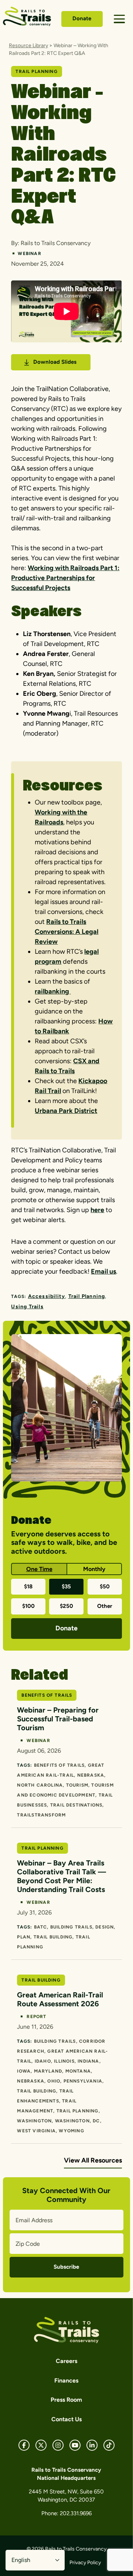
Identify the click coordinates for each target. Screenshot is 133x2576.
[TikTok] (109, 2445)
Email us (103, 1271)
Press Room (66, 2400)
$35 (66, 1587)
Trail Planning (87, 1296)
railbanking (53, 991)
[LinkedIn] (92, 2445)
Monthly (94, 1569)
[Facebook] (24, 2445)
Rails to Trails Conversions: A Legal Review (66, 932)
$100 (28, 1606)
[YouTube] (75, 2445)
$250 (66, 1606)
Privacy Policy (85, 2563)
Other (105, 1606)
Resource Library (28, 46)
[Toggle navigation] (119, 19)
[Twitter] (41, 2445)
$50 (105, 1587)
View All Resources (93, 2160)
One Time (39, 1569)
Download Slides (55, 362)
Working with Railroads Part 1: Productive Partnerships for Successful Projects (65, 578)
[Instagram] (58, 2445)
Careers (66, 2361)
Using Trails (27, 1307)
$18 (28, 1587)
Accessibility (47, 1296)
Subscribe (66, 2267)
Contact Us (66, 2419)
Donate (82, 18)
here (97, 1210)
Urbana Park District (66, 1111)
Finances (66, 2380)
